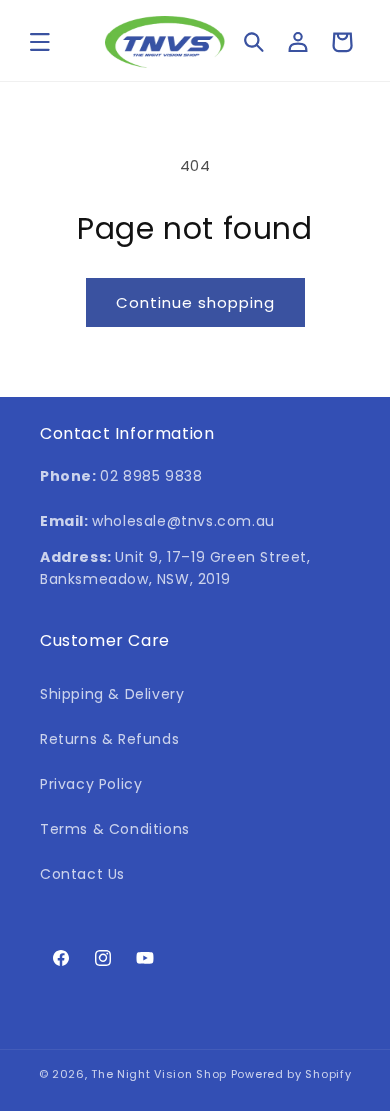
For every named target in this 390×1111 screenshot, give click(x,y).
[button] (40, 42)
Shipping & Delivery (112, 694)
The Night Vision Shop (159, 1074)
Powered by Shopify (291, 1074)
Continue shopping (195, 302)
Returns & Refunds (109, 739)
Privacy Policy (91, 784)
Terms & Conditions (115, 829)
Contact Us (82, 874)
